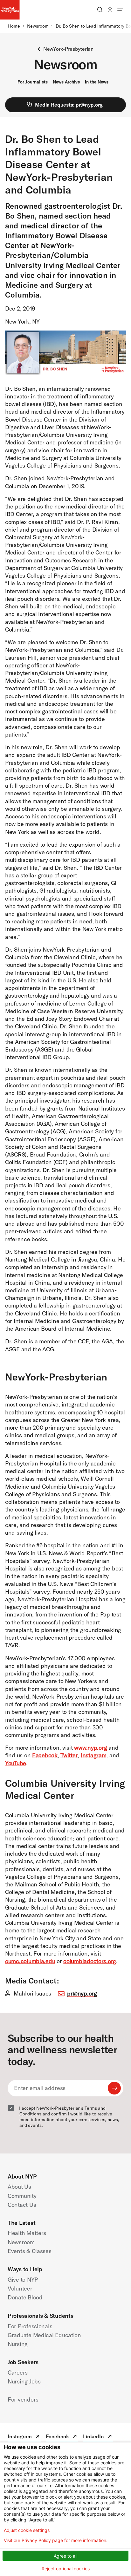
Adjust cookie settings (27, 2530)
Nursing (18, 2344)
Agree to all (65, 2556)
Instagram (94, 1755)
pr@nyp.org (82, 1993)
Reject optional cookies (66, 2569)
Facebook (45, 1755)
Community (22, 2196)
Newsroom (38, 26)
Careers (18, 2373)
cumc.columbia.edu (30, 1961)
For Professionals (30, 2326)
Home (14, 26)
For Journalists (33, 82)
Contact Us (22, 2205)
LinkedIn (98, 2437)
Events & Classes (30, 2251)
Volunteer (20, 2288)
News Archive (66, 82)
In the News (97, 82)
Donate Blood (25, 2297)
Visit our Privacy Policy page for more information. (56, 2540)
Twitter (69, 1755)
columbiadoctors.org (90, 1961)
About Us (19, 2187)
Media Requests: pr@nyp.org (69, 105)
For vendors (23, 2399)
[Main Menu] (120, 10)
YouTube (16, 1763)
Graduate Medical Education (44, 2335)
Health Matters (27, 2233)
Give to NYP (23, 2280)
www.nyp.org (90, 1748)
